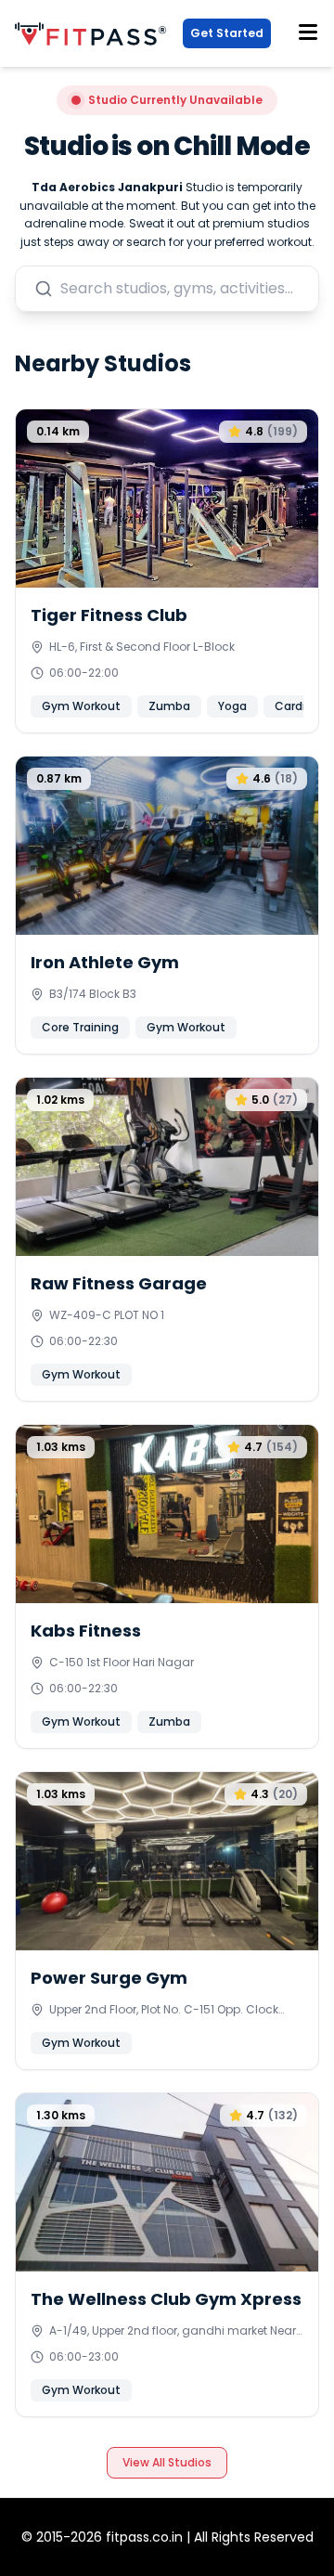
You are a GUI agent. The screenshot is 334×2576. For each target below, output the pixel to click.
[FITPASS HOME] (94, 34)
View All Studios (167, 2462)
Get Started (227, 33)
